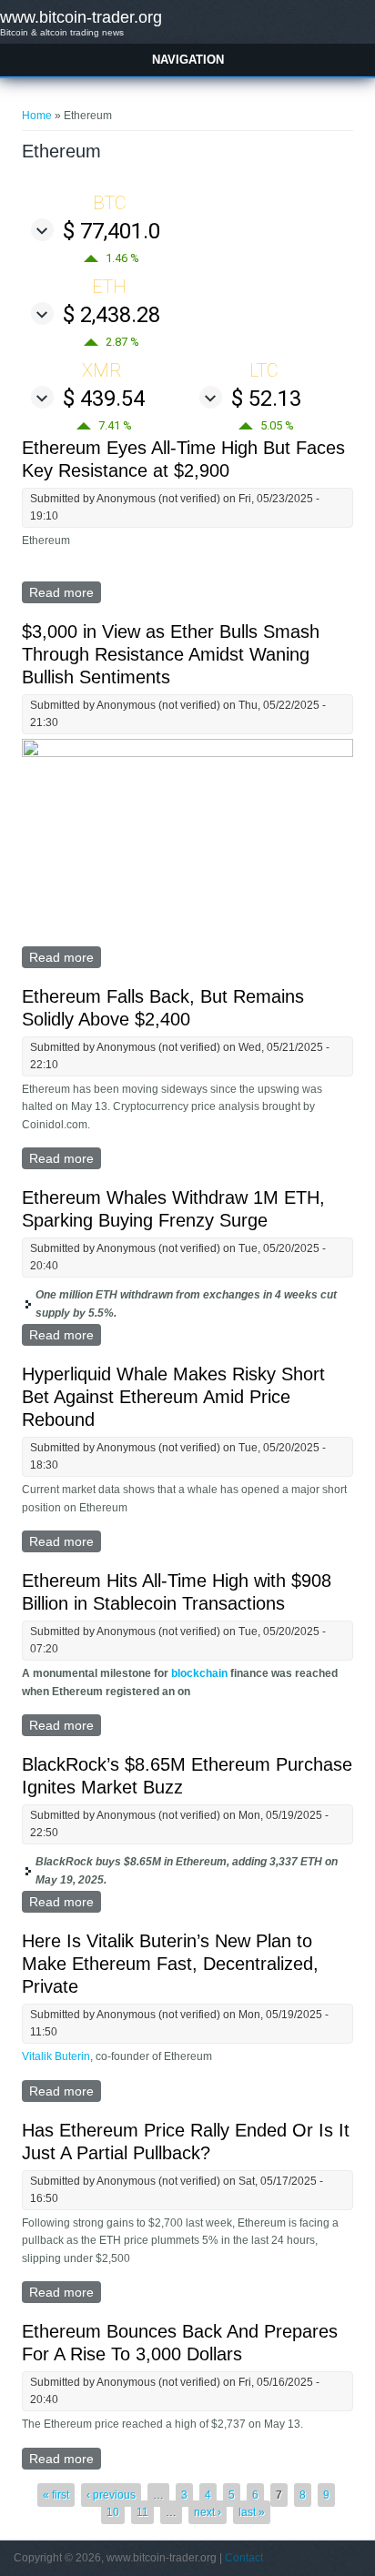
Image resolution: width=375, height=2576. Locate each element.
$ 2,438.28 (111, 315)
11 (142, 2512)
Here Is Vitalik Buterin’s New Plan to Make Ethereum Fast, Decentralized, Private (170, 1964)
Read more (65, 594)
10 (113, 2512)
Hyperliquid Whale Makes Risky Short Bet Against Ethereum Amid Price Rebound (173, 1397)
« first (56, 2495)
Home (37, 116)
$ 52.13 (266, 399)
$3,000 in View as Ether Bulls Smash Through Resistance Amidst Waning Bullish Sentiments (171, 654)
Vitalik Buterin (56, 2056)
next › (208, 2512)
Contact (244, 2558)
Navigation (188, 60)
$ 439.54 (104, 399)
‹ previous (111, 2495)
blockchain (199, 1673)
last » (252, 2512)
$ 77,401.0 (111, 231)
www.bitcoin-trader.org (81, 17)
